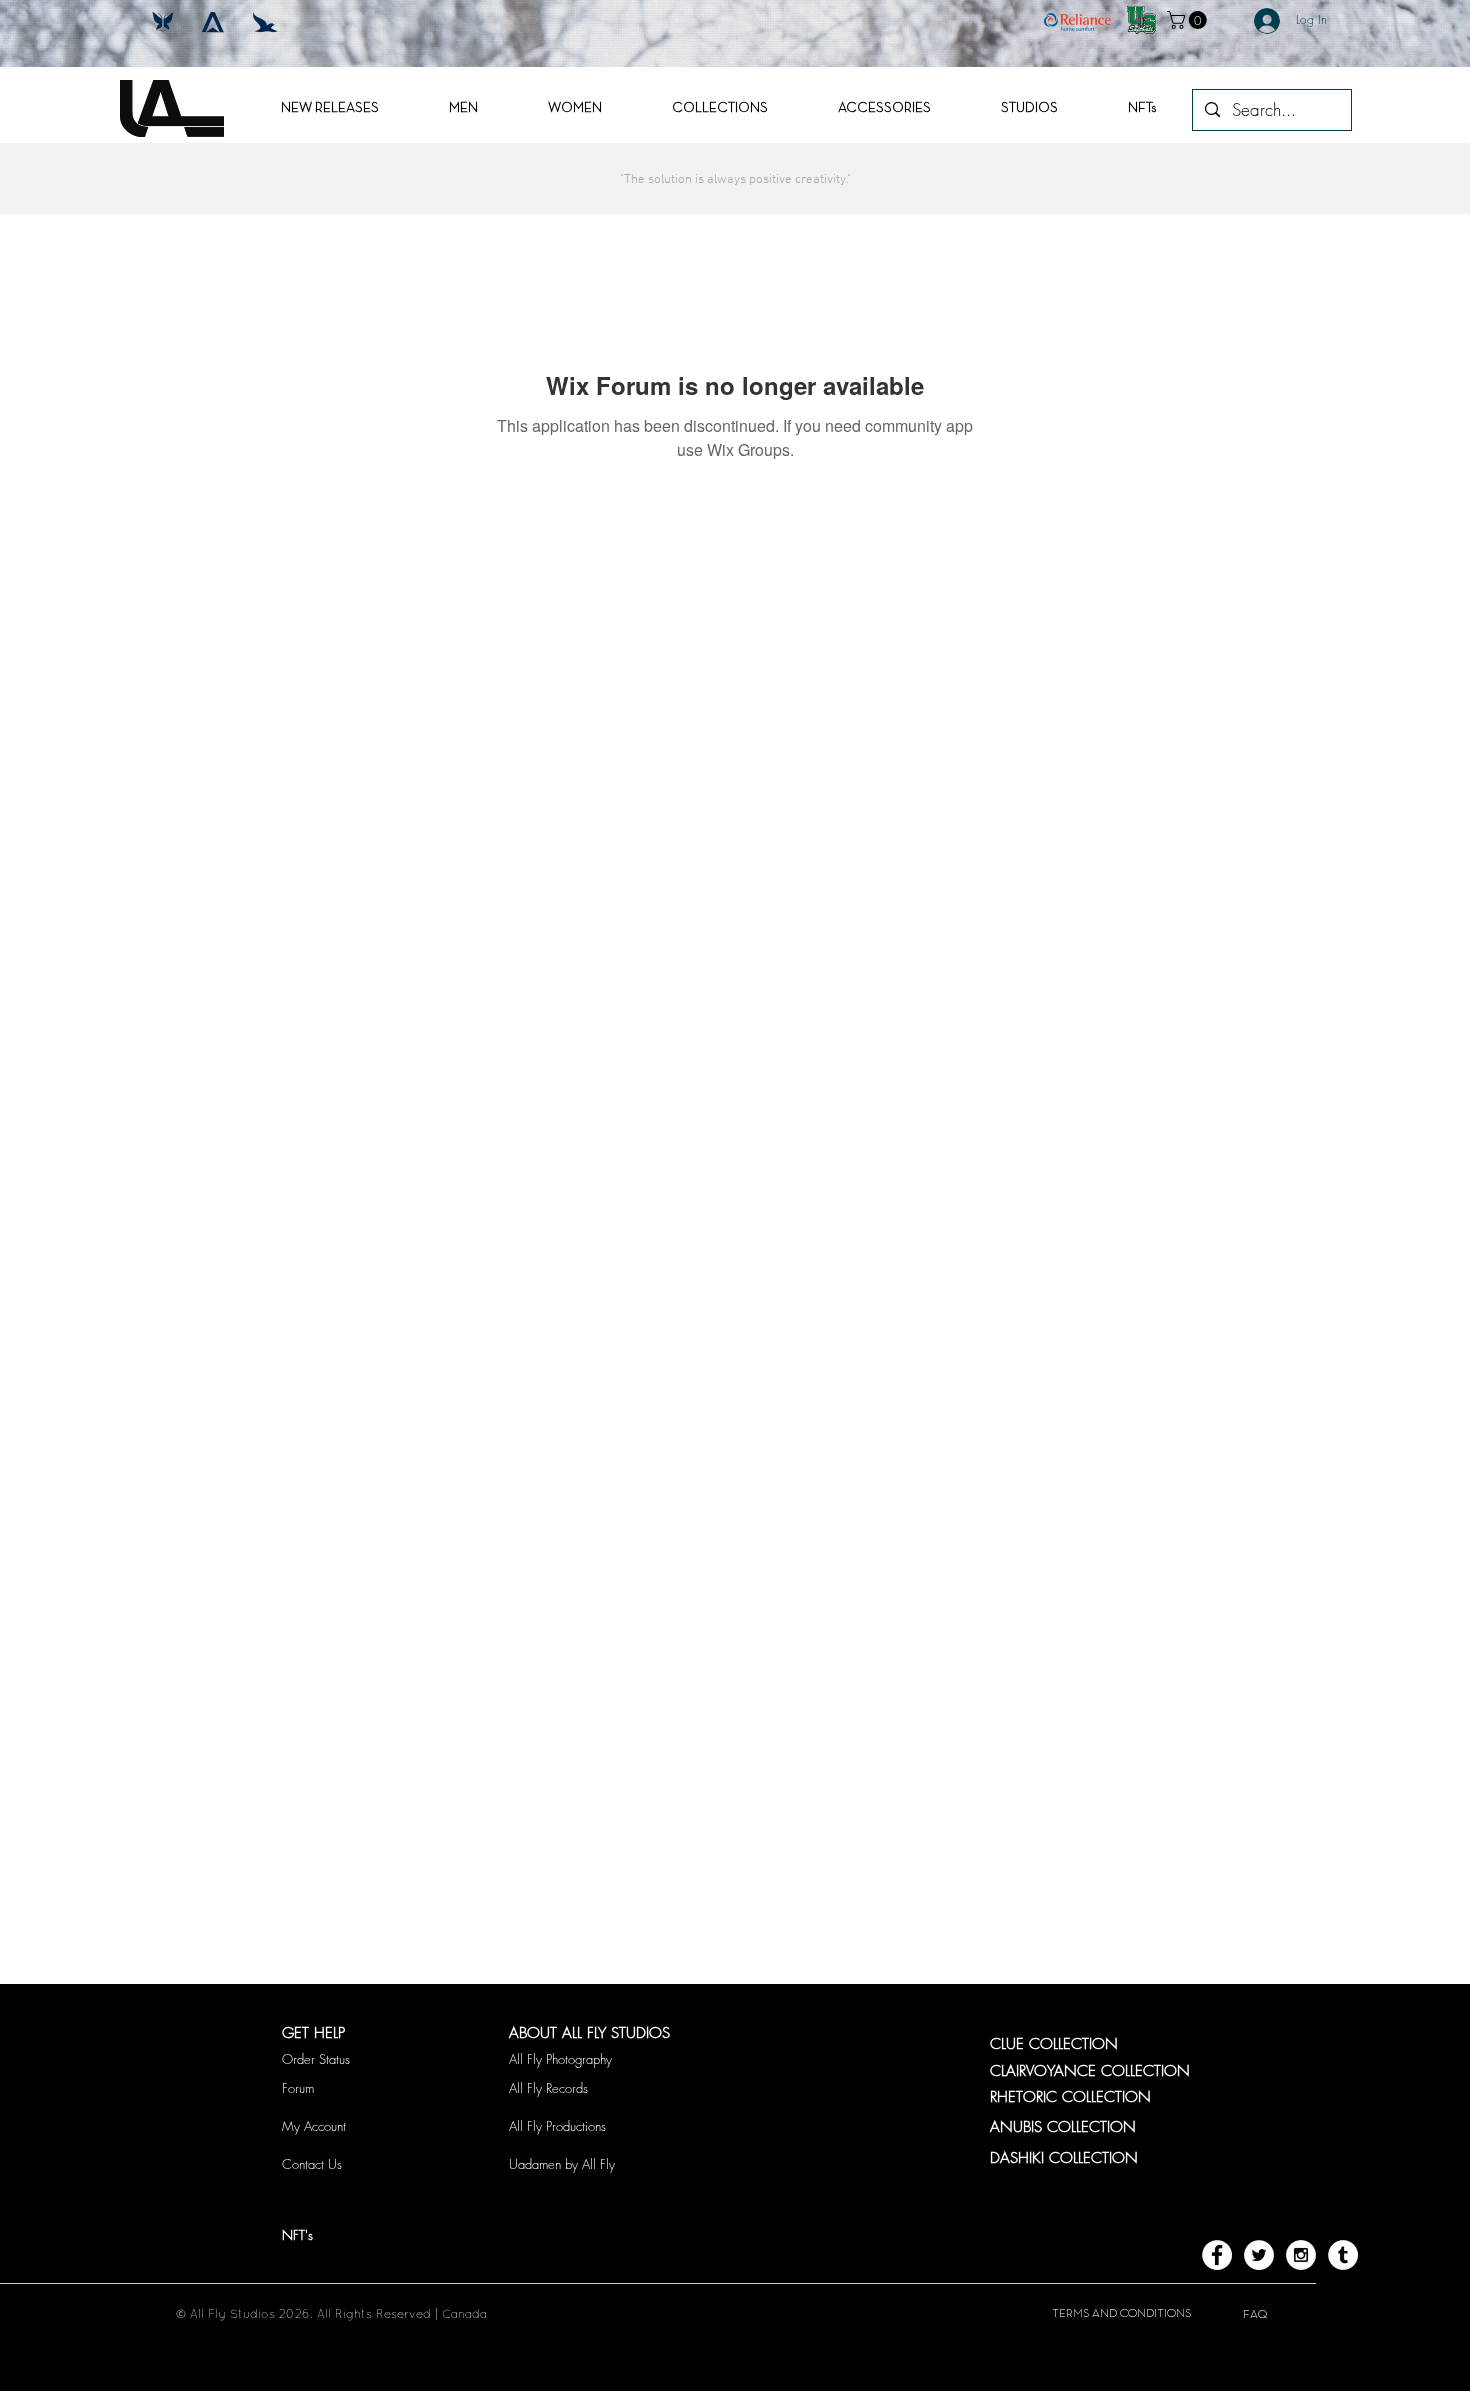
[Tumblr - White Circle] (1343, 2255)
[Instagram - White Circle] (1301, 2255)
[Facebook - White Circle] (1217, 2255)
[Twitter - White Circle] (1259, 2255)
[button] (1189, 20)
